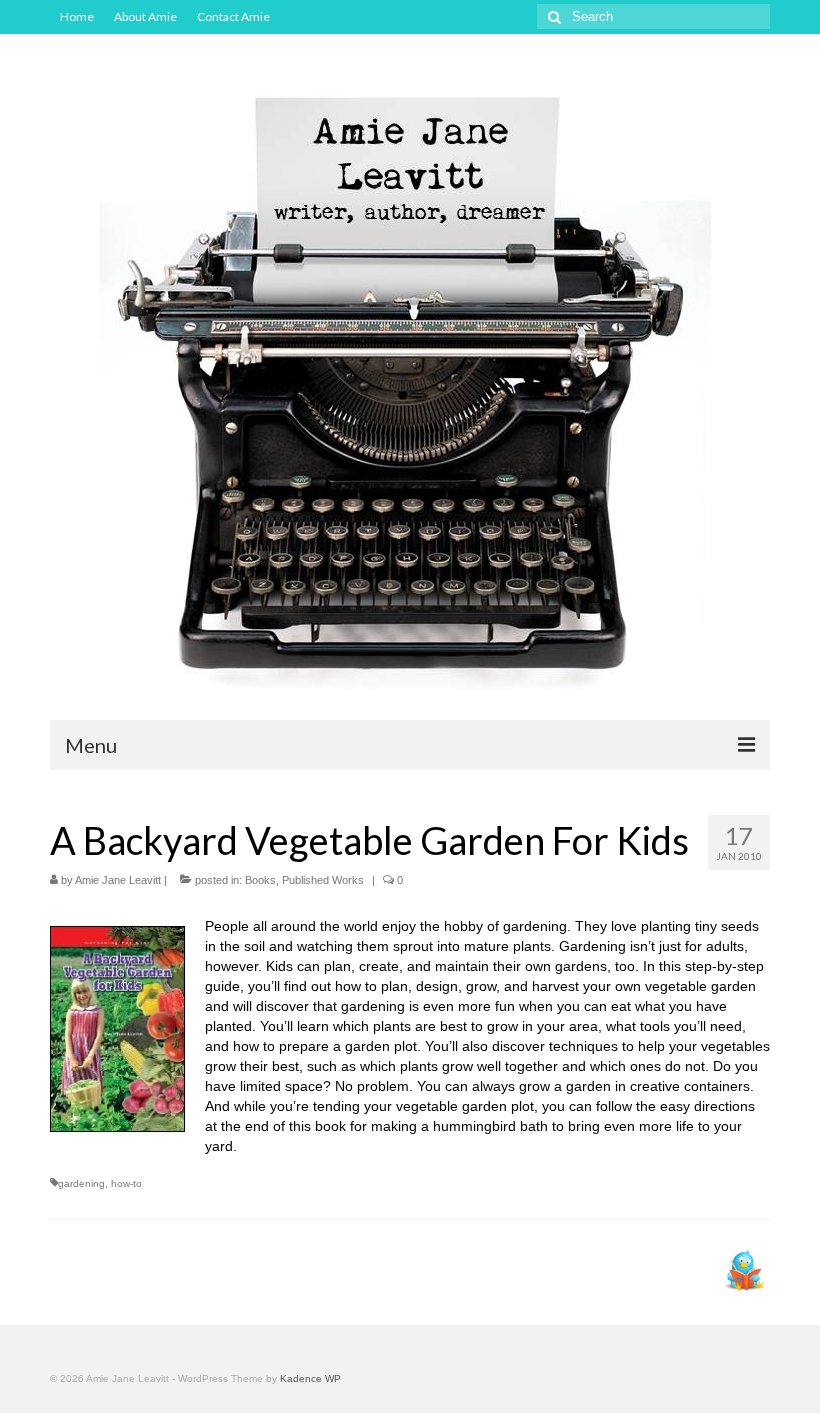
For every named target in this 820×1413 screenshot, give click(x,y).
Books (260, 880)
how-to (126, 1183)
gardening (81, 1183)
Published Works (323, 880)
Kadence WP (310, 1378)
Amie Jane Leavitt (118, 880)
